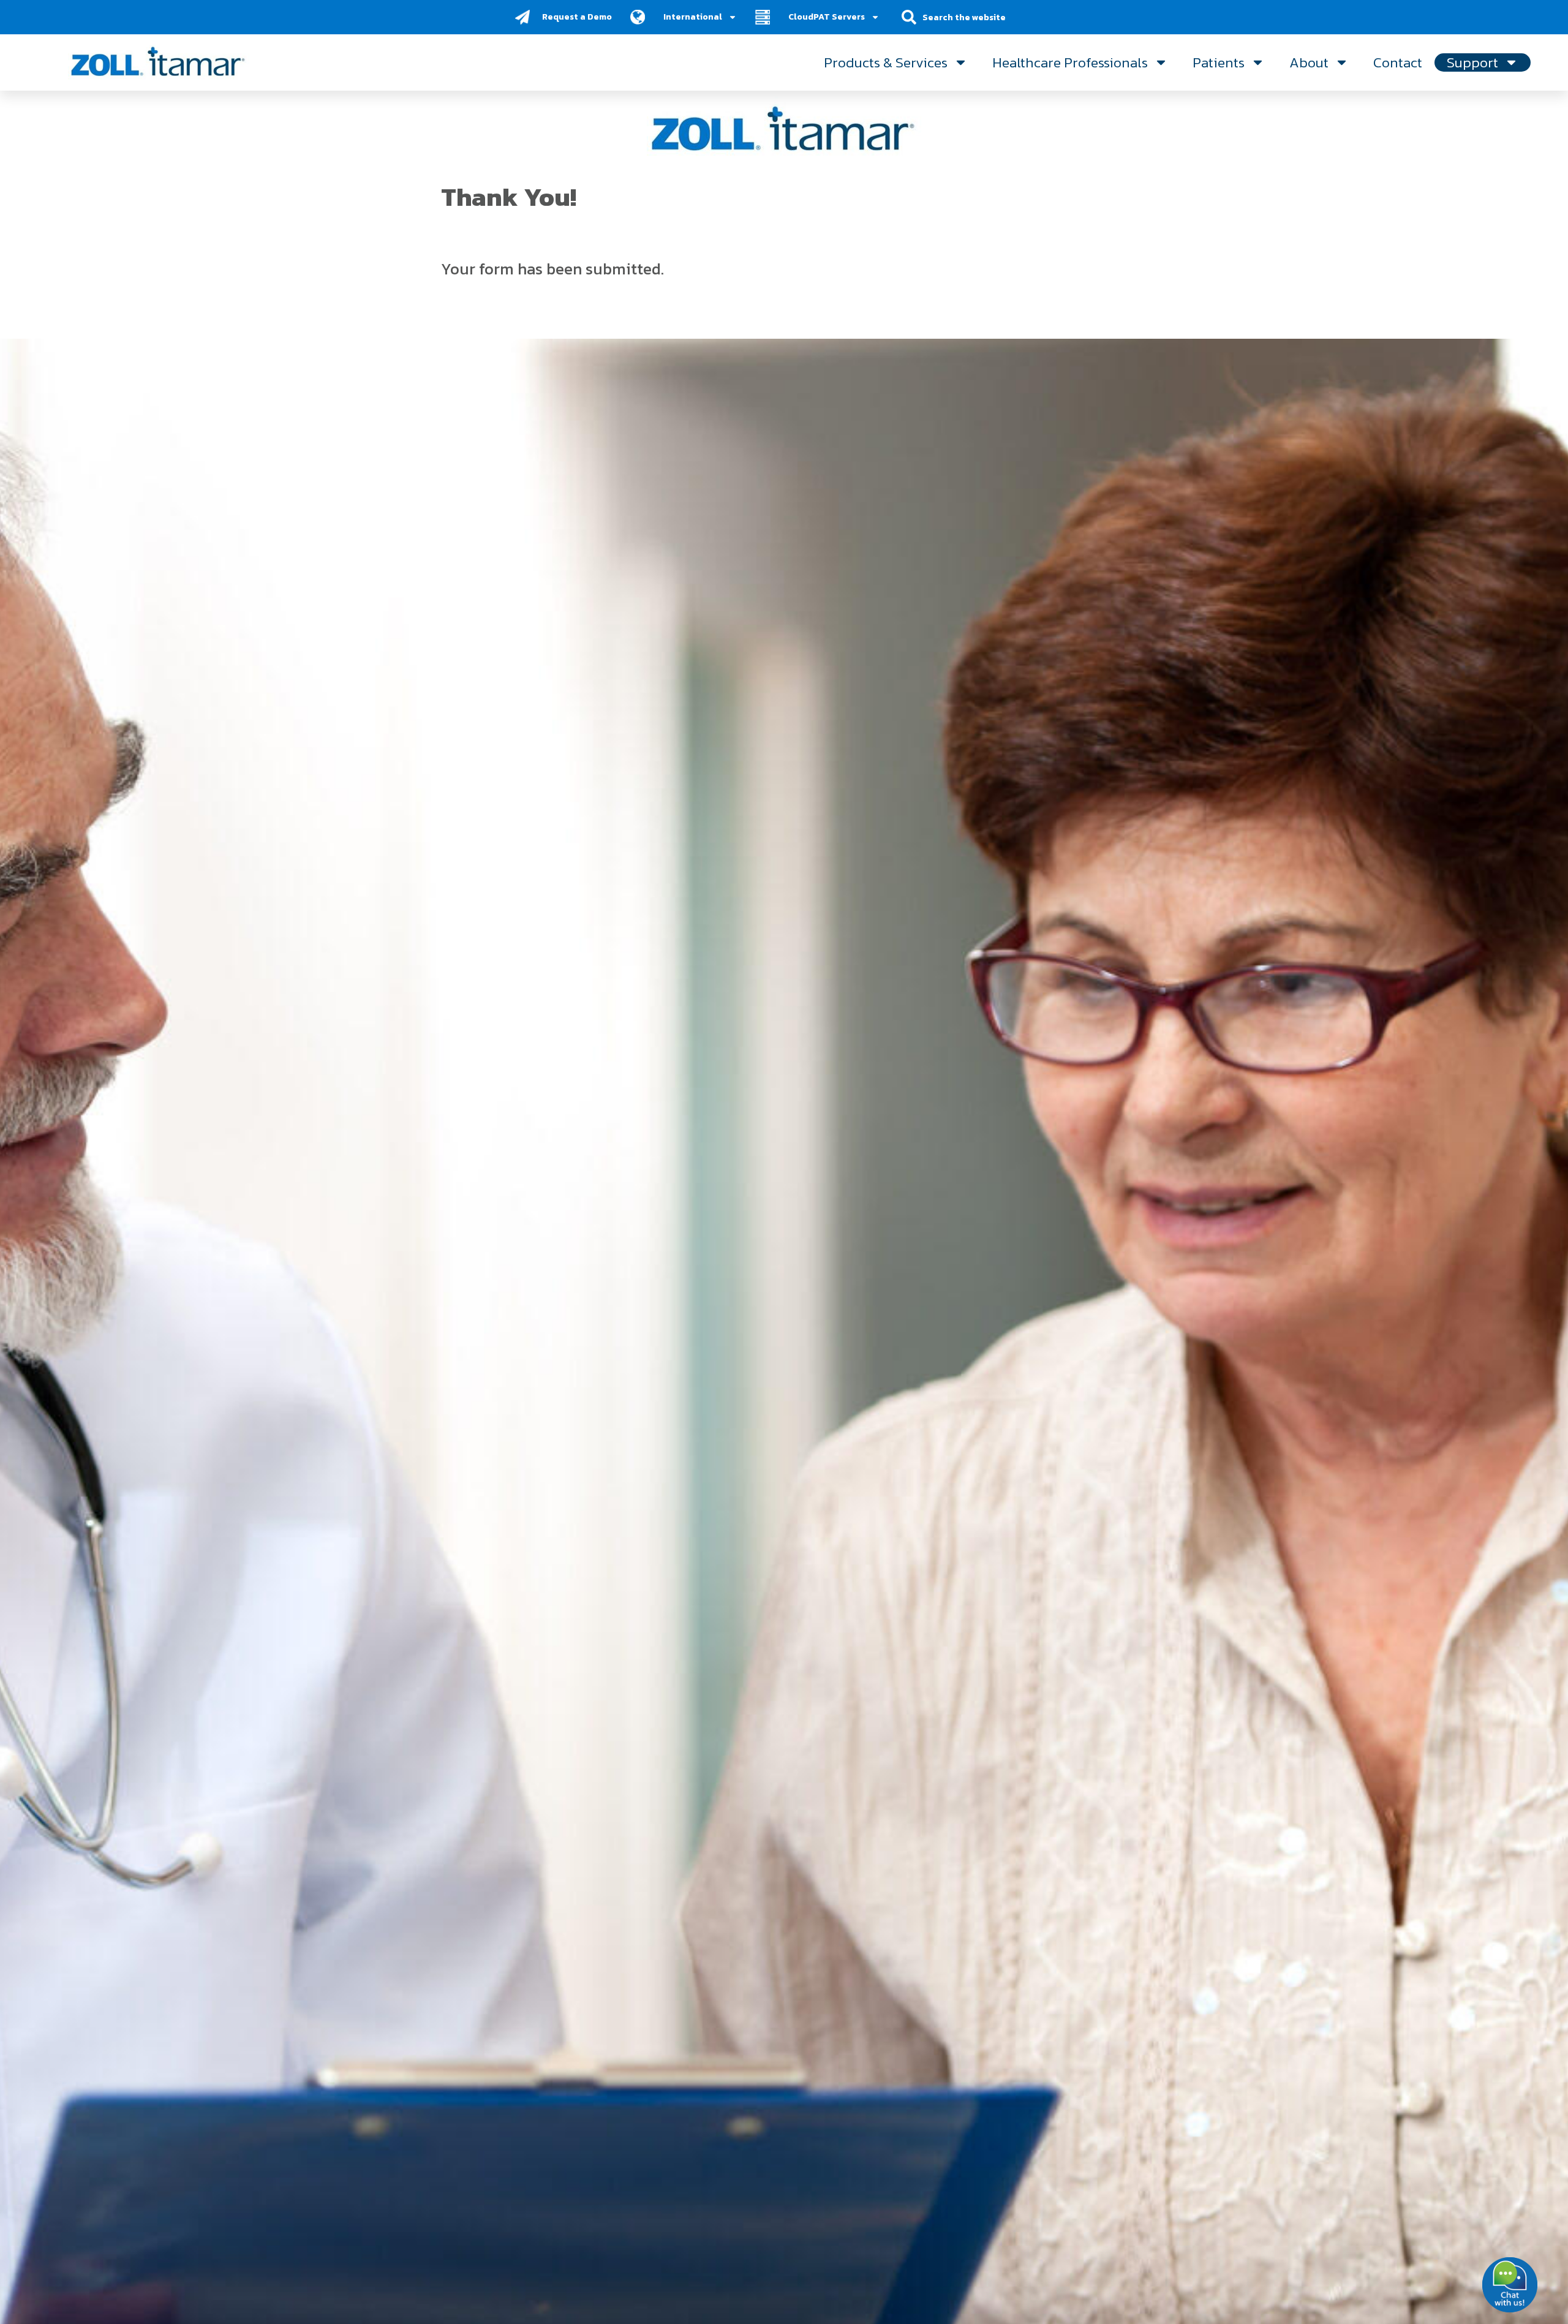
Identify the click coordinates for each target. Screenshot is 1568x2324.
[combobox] (972, 17)
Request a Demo (577, 17)
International (693, 17)
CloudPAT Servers (827, 17)
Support (1472, 62)
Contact (1398, 62)
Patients (1219, 62)
